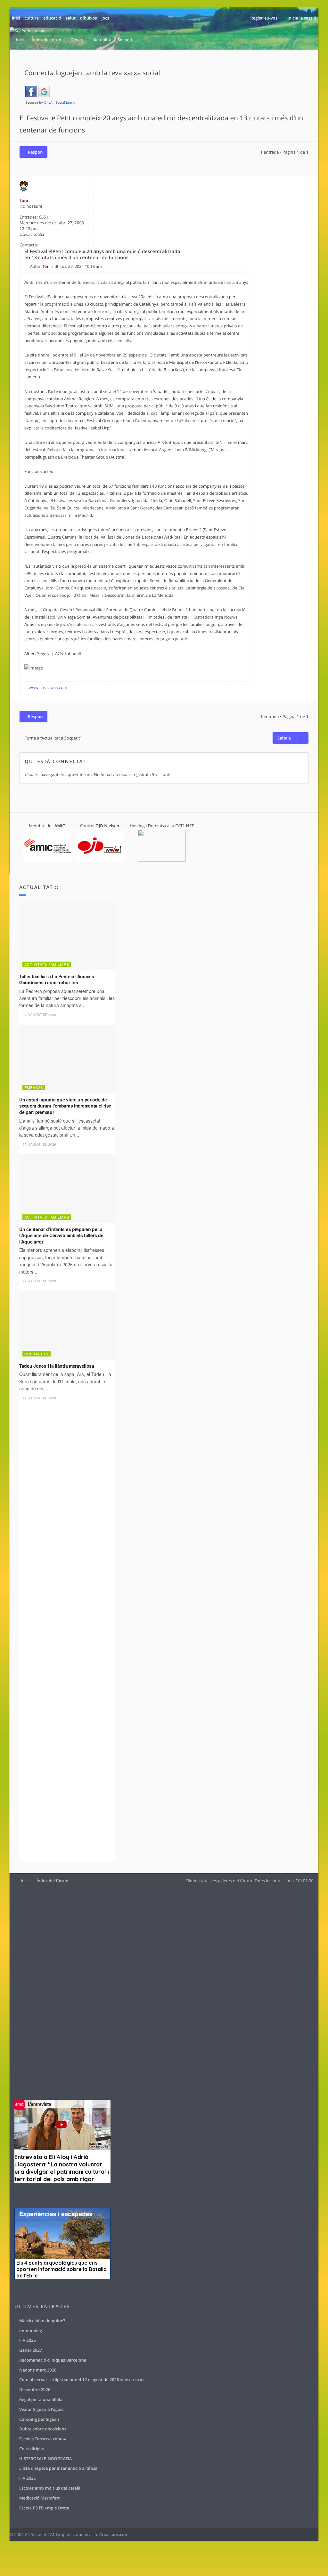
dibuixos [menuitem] (89, 18)
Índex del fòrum (53, 1881)
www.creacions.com (48, 687)
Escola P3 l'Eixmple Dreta (44, 2508)
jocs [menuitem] (105, 18)
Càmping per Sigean (39, 2419)
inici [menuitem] (16, 18)
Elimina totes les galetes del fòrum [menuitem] (219, 1881)
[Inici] (29, 31)
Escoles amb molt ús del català (50, 2488)
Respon (35, 152)
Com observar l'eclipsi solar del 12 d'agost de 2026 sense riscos (82, 2380)
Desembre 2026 (35, 2389)
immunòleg (31, 2331)
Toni (24, 200)
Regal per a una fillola (41, 2399)
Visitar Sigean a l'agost (41, 2409)
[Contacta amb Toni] (86, 245)
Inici (25, 1881)
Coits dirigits (32, 2449)
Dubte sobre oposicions (43, 2429)
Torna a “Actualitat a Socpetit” (53, 738)
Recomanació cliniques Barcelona (53, 2360)
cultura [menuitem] (32, 18)
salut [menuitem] (71, 18)
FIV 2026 (28, 2340)
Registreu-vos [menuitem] (264, 18)
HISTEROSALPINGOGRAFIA (45, 2459)
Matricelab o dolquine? (42, 2321)
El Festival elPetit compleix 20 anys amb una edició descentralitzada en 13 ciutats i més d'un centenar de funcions (102, 255)
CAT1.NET (184, 826)
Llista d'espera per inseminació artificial (59, 2468)
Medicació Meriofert (39, 2498)
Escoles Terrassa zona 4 (43, 2439)
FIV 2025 (28, 2478)
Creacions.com (114, 2534)
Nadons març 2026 (38, 2370)
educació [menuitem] (52, 18)
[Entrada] (27, 266)
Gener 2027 (31, 2350)
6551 (44, 217)
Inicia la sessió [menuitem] (302, 18)
